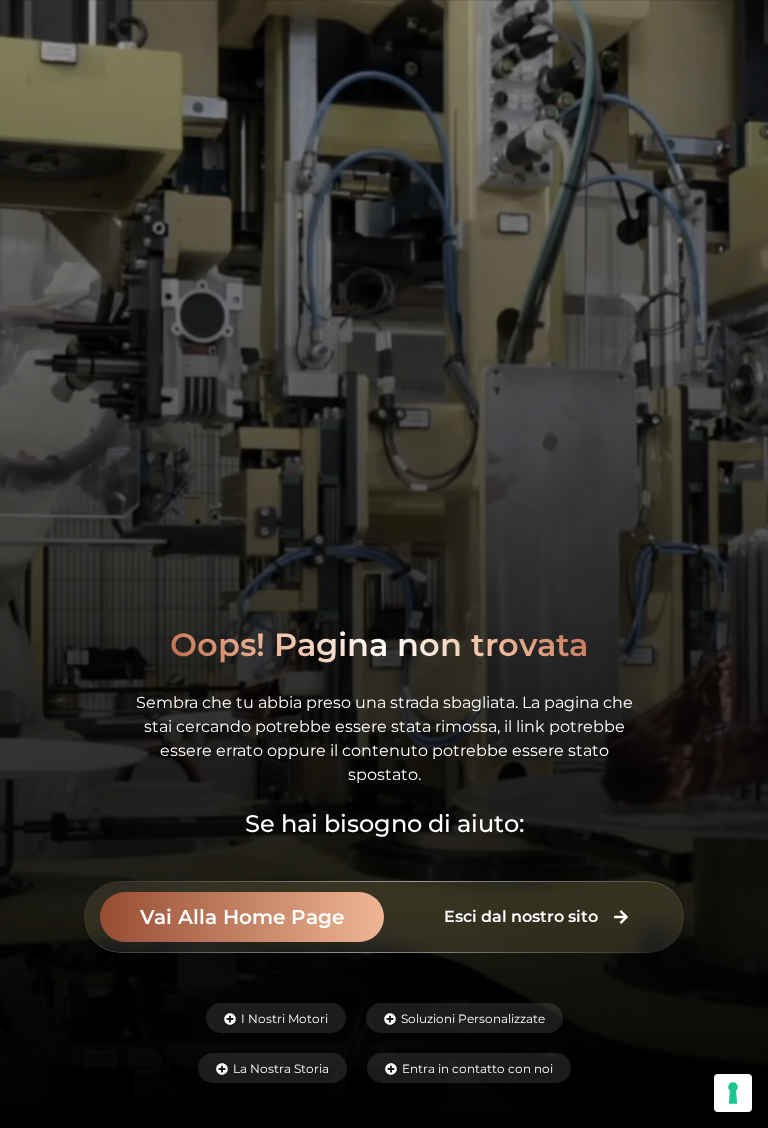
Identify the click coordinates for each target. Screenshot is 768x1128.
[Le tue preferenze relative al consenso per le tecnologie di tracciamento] (733, 1093)
